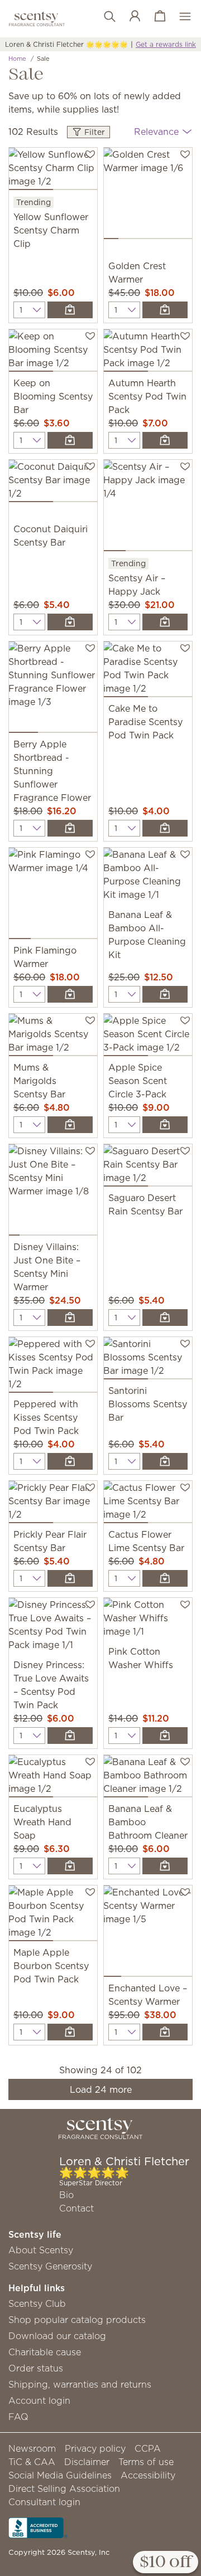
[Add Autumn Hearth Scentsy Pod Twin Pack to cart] (165, 440)
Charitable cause (45, 2352)
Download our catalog (57, 2336)
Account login (39, 2400)
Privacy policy (95, 2448)
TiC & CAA (32, 2462)
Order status (36, 2368)
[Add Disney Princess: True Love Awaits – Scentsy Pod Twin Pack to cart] (70, 1736)
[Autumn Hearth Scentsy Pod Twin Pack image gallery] (148, 353)
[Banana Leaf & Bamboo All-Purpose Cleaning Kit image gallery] (148, 878)
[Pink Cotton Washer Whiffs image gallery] (148, 1621)
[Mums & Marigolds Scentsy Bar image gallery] (53, 1037)
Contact (76, 2208)
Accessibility (148, 2475)
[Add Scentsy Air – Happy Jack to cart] (165, 622)
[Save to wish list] (90, 153)
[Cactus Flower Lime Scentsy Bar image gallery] (148, 1504)
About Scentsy (41, 2250)
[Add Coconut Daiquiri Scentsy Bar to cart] (70, 622)
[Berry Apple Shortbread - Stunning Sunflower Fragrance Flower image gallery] (53, 689)
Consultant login (44, 2502)
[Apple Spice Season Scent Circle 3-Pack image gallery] (148, 1037)
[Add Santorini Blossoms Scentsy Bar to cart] (165, 1461)
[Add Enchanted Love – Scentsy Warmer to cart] (165, 2032)
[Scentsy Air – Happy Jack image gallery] (148, 508)
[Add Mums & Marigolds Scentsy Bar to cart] (70, 1125)
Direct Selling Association (64, 2488)
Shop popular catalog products (77, 2320)
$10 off (166, 2563)
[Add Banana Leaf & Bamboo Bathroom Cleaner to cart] (165, 1866)
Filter (94, 132)
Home (17, 59)
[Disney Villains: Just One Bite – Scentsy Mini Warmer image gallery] (53, 1192)
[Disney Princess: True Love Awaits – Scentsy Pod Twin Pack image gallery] (53, 1628)
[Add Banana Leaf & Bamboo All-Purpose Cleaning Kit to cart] (165, 994)
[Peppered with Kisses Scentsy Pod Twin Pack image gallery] (53, 1367)
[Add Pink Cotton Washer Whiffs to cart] (165, 1736)
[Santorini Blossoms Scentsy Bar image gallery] (148, 1360)
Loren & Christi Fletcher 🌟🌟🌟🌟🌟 (66, 44)
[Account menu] (129, 17)
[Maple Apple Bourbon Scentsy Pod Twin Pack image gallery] (53, 1916)
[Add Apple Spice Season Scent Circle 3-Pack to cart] (165, 1125)
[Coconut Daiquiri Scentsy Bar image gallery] (53, 483)
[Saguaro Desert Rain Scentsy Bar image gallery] (148, 1168)
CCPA (148, 2448)
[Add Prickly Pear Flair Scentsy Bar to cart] (70, 1578)
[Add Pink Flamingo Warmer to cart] (70, 994)
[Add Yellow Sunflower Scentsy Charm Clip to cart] (70, 310)
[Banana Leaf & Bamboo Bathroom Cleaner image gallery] (148, 1778)
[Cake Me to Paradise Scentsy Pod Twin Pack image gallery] (148, 672)
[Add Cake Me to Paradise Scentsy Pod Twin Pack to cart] (165, 828)
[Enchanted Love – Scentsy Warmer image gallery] (148, 1933)
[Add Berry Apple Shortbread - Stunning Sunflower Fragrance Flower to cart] (70, 828)
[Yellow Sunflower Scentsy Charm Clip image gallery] (53, 171)
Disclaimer (87, 2462)
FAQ (18, 2417)
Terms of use (146, 2462)
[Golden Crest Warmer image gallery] (148, 196)
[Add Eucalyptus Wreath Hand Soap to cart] (70, 1866)
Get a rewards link (166, 44)
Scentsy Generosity (50, 2266)
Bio (66, 2195)
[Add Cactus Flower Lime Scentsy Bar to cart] (165, 1578)
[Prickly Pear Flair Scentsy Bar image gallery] (53, 1504)
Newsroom (32, 2448)
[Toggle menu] (180, 17)
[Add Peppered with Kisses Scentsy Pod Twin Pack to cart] (70, 1461)
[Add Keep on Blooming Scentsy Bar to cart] (70, 440)
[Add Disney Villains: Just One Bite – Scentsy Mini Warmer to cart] (70, 1318)
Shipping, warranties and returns (80, 2384)
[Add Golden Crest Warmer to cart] (165, 310)
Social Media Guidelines (60, 2475)
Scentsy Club (37, 2303)
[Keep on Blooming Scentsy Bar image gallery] (53, 353)
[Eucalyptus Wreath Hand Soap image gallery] (53, 1778)
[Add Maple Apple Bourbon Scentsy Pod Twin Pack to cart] (70, 2032)
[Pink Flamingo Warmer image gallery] (53, 896)
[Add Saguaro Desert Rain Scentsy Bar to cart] (165, 1318)
